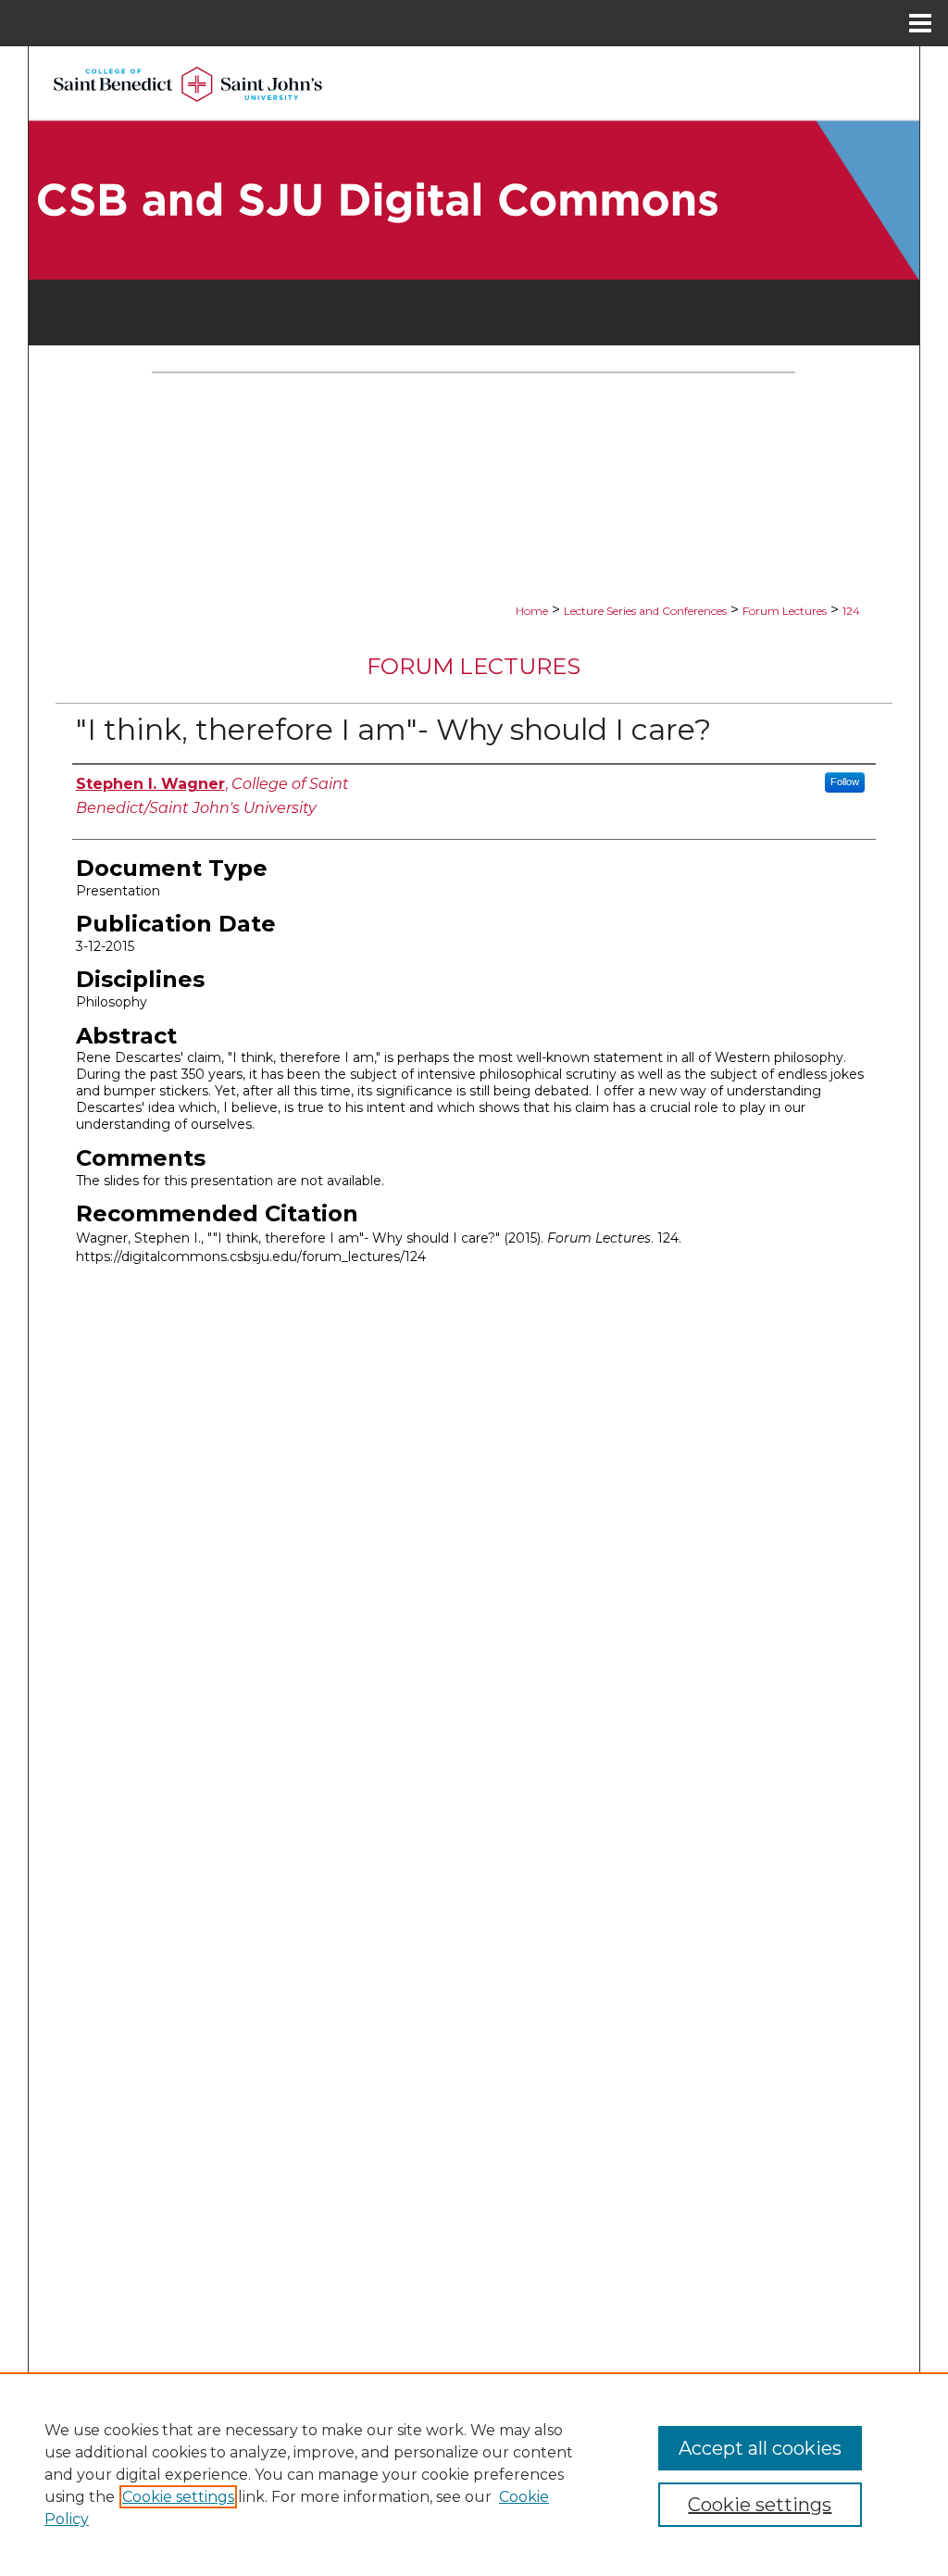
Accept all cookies (760, 2448)
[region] (474, 2474)
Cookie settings (178, 2497)
